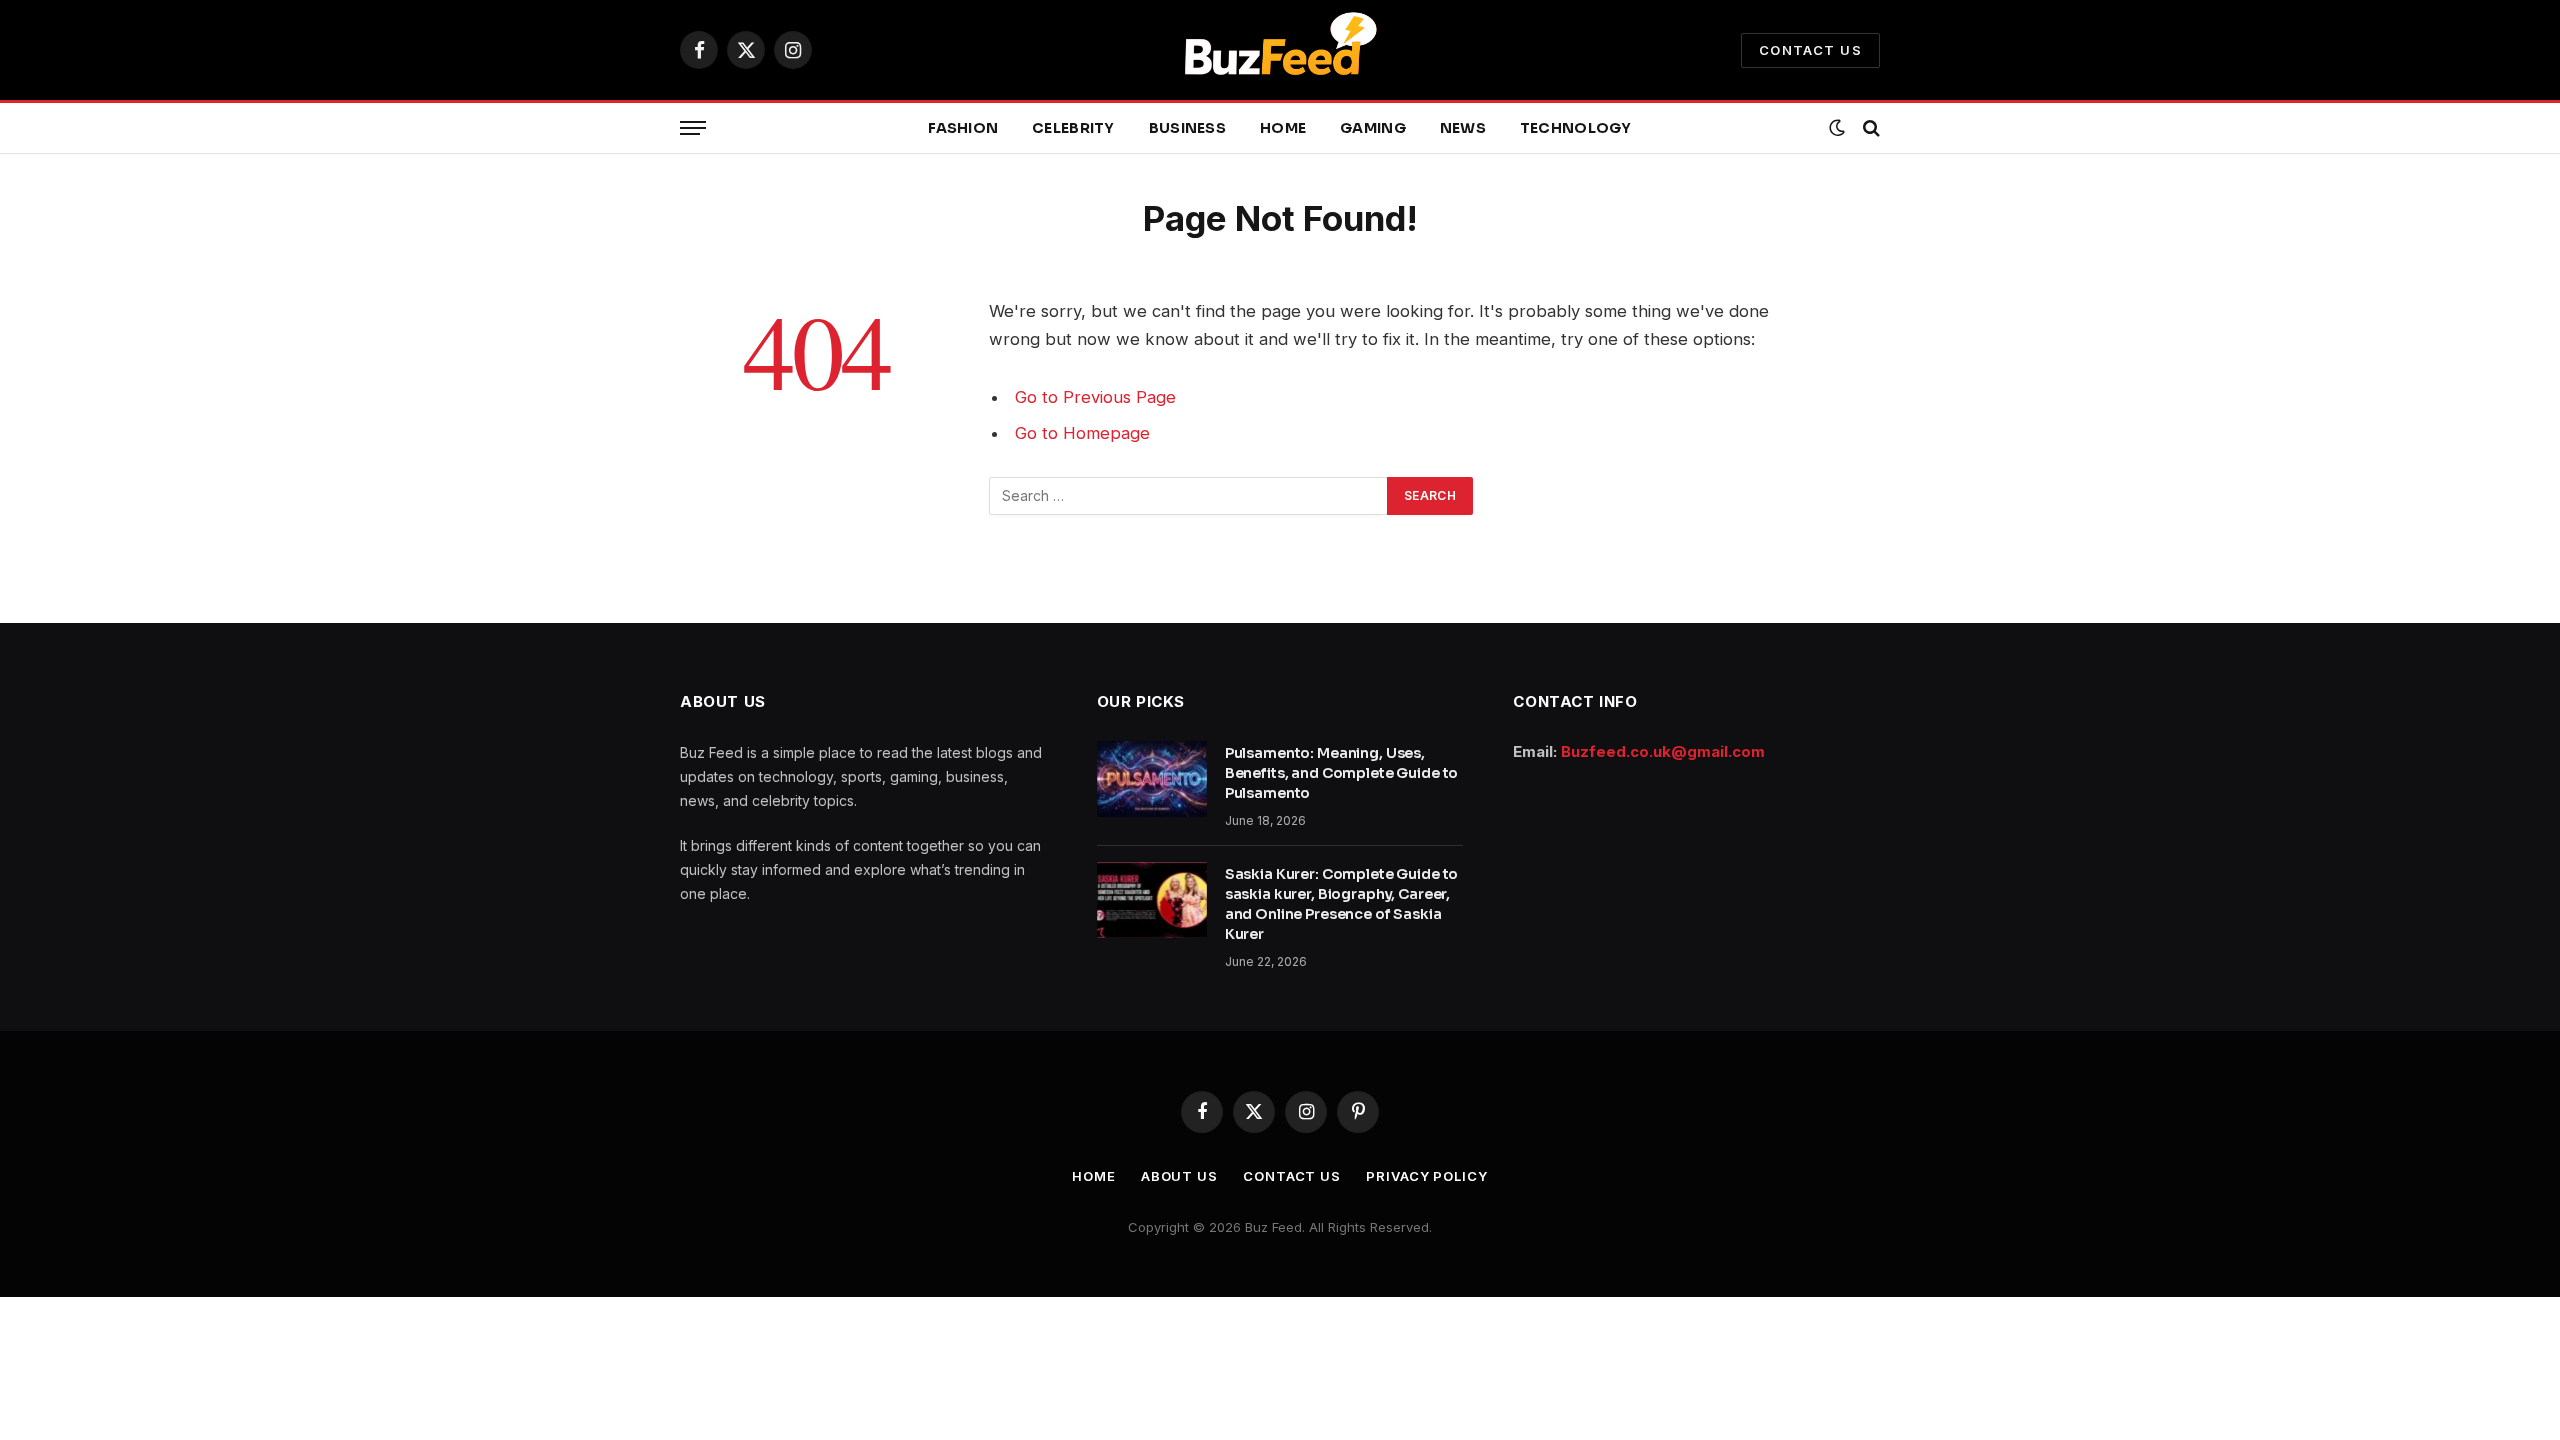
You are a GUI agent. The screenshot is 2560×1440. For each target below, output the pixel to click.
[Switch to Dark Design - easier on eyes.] (1837, 128)
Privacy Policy (1427, 1176)
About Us (1179, 1176)
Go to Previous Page (1095, 397)
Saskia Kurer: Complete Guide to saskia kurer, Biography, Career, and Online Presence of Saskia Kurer (1342, 904)
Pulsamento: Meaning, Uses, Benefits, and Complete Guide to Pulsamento (1342, 773)
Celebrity (1073, 128)
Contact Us (1810, 50)
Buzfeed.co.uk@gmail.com (1663, 751)
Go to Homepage (1082, 433)
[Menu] (693, 128)
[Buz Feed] (1280, 50)
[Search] (1869, 128)
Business (1187, 128)
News (1463, 128)
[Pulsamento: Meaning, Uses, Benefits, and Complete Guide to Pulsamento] (1152, 779)
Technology (1576, 128)
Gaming (1373, 128)
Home (1283, 128)
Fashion (963, 128)
